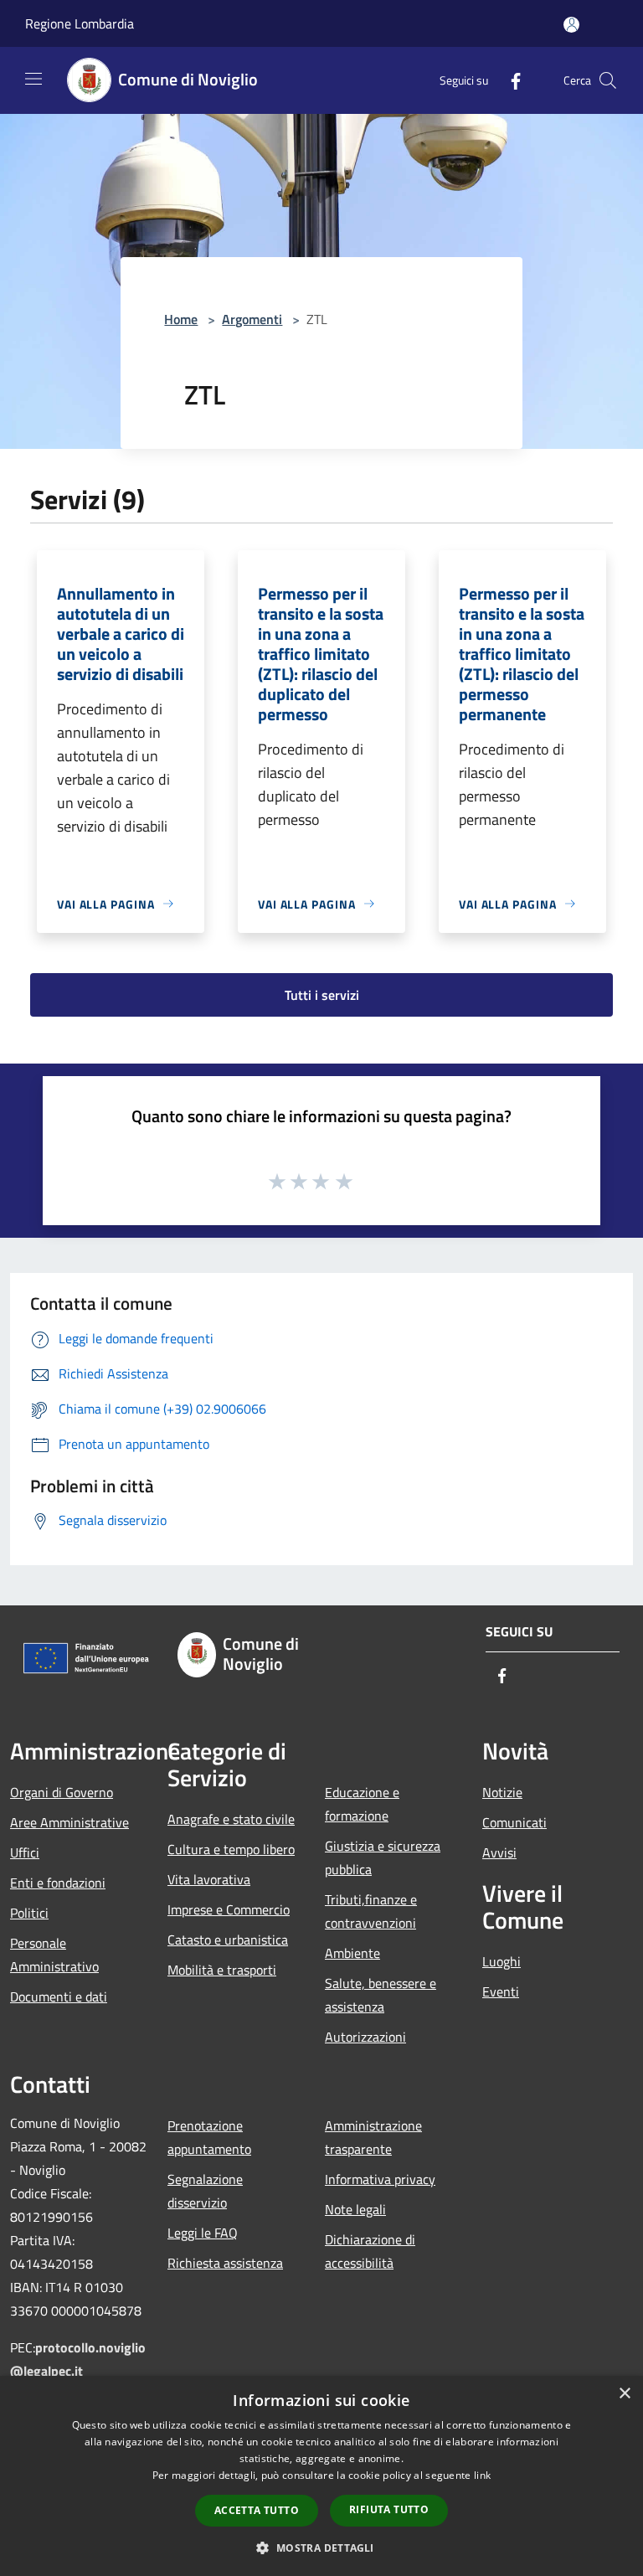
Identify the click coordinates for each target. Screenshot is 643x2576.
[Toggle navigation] (33, 79)
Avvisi (499, 1852)
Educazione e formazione (362, 1804)
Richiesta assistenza (225, 2263)
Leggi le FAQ (203, 2233)
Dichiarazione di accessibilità (370, 2251)
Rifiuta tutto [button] (389, 2509)
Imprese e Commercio (229, 1909)
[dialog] (321, 2476)
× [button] (624, 2394)
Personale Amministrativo (54, 1955)
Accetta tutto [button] (257, 2510)
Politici (29, 1913)
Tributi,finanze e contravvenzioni (371, 1911)
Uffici (25, 1852)
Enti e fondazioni (58, 1883)
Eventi (501, 1991)
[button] (321, 2548)
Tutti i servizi (322, 995)
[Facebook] (509, 80)
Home (181, 319)
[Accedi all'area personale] (571, 25)
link (482, 2475)
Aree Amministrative (69, 1822)
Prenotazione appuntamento (209, 2137)
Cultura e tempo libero (231, 1849)
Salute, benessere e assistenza (381, 1995)
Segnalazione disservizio (205, 2191)
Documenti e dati (59, 1996)
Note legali (355, 2209)
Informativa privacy (380, 2179)
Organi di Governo (62, 1792)
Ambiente (352, 1953)
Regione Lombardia (80, 23)
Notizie (502, 1792)
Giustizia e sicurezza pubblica (383, 1857)
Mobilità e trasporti (222, 1970)
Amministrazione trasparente (373, 2137)
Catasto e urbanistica (228, 1940)
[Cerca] (608, 80)
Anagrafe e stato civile (231, 1819)
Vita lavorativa (209, 1879)
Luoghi (502, 1961)
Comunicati (514, 1822)
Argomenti (252, 319)
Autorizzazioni (365, 2037)
